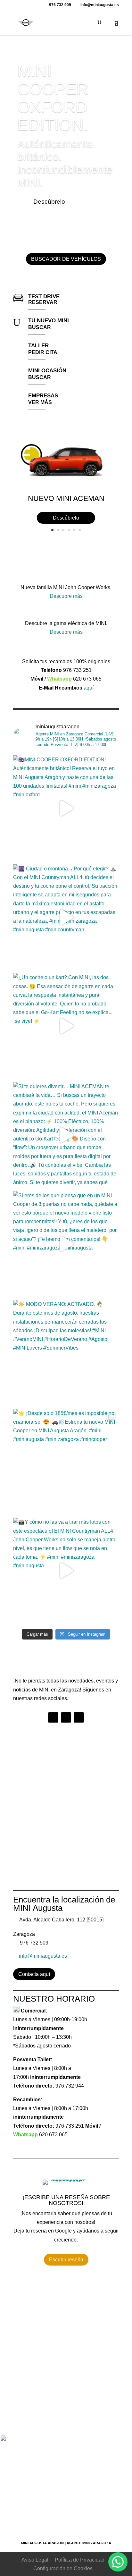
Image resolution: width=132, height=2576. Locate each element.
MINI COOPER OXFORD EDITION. (53, 98)
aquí (89, 688)
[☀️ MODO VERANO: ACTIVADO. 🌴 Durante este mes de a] (66, 1353)
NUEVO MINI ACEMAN (66, 498)
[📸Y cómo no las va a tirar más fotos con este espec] (66, 1571)
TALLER (38, 346)
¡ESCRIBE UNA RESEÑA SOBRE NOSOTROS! (66, 2200)
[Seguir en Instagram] (66, 1717)
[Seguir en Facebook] (53, 1717)
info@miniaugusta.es (43, 1956)
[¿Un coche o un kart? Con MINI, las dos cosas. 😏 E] (66, 1026)
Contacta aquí (34, 1974)
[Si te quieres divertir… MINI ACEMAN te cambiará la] (66, 1135)
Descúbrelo (49, 202)
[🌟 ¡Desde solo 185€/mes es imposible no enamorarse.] (66, 1462)
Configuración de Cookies (63, 2568)
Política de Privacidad (80, 2560)
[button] (118, 2562)
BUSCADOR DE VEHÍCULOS (66, 259)
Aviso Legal (35, 2560)
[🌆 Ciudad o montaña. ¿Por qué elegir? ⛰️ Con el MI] (66, 917)
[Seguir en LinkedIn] (79, 1717)
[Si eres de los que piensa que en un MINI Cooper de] (66, 1244)
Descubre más (66, 596)
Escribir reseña (66, 2260)
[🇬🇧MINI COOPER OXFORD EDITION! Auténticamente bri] (66, 808)
